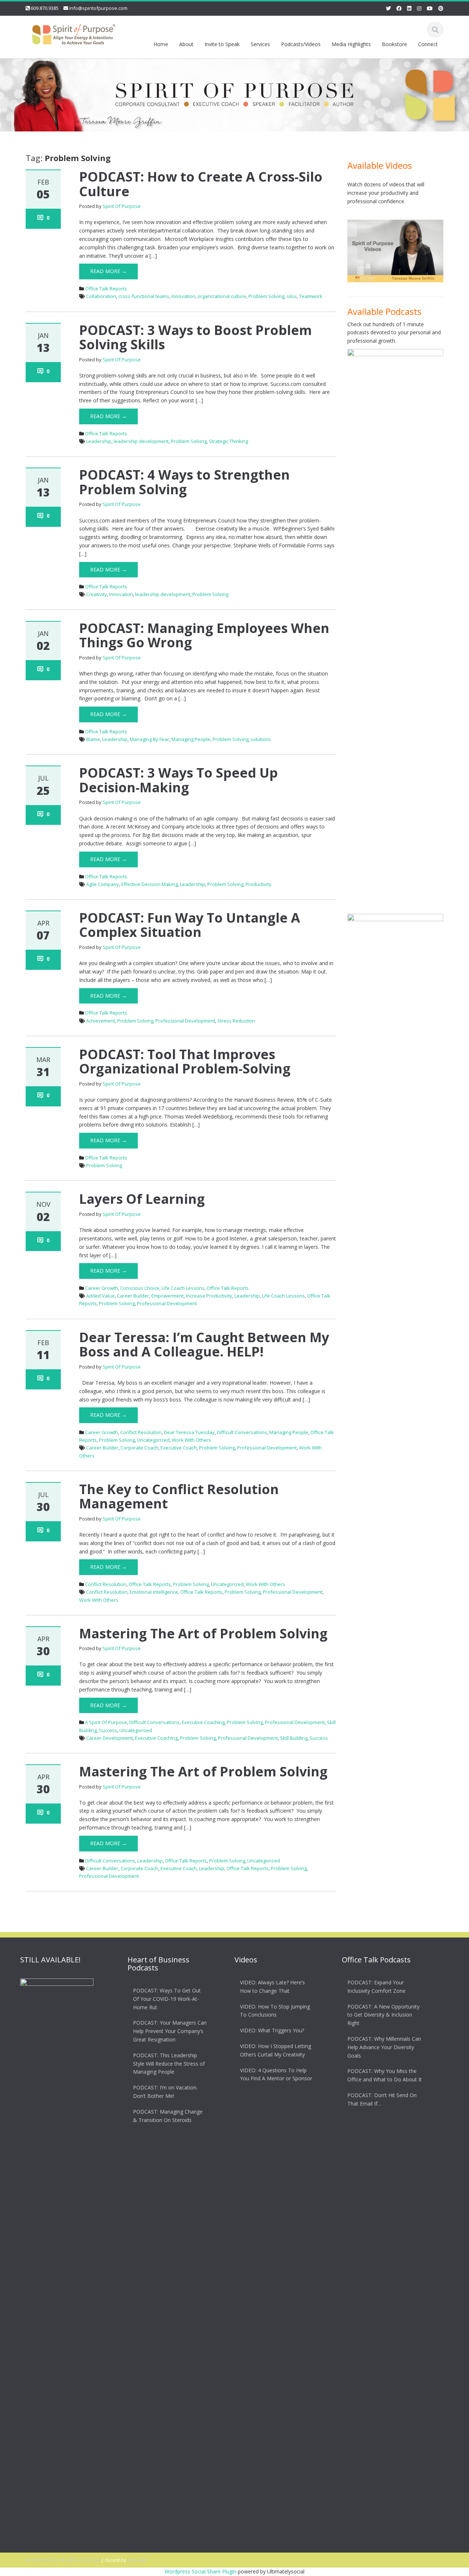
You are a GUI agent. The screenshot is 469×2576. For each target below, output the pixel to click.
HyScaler (137, 2560)
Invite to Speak (222, 44)
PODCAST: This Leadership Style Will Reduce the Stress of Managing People (169, 2064)
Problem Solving (266, 296)
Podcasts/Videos (301, 44)
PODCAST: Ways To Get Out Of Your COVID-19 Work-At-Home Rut (167, 1999)
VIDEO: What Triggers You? (272, 2030)
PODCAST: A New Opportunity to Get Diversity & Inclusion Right (383, 2015)
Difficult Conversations (242, 1432)
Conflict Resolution (141, 1432)
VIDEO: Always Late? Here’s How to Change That (272, 1987)
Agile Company (103, 884)
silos (292, 296)
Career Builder (133, 1296)
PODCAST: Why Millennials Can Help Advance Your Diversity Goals (384, 2047)
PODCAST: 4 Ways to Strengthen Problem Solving (184, 482)
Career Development (109, 1738)
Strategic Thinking (228, 441)
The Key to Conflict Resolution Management (179, 1497)
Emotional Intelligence (154, 1592)
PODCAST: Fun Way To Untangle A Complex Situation (190, 925)
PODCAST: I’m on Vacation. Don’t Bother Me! (165, 2092)
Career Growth (101, 1288)
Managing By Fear (149, 739)
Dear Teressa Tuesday (189, 1432)
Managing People (191, 739)
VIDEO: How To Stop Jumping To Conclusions (275, 2011)
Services (260, 44)
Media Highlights (351, 44)
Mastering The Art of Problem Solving (203, 1633)
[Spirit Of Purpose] (74, 33)
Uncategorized (153, 1440)
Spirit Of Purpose (122, 206)
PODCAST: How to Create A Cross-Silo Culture (201, 184)
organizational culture (222, 296)
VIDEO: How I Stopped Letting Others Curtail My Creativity (276, 2050)
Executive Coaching (203, 1722)
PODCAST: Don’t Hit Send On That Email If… (382, 2099)
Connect (428, 44)
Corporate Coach (139, 1448)
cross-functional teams (144, 296)
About (186, 44)
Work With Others (191, 1440)
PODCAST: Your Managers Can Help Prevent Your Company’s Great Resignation (170, 2031)
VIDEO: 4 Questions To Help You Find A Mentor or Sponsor (276, 2074)
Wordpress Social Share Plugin (201, 2571)
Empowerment (167, 1296)
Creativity (97, 594)
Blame (93, 739)
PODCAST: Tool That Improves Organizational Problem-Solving (185, 1062)
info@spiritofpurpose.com (98, 8)
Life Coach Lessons (183, 1288)
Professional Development (185, 1021)
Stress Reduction (236, 1021)
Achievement (101, 1021)
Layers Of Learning (142, 1199)
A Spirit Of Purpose (106, 1722)
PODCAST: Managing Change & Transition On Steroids (168, 2116)
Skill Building (294, 1738)
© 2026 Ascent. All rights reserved (63, 2560)
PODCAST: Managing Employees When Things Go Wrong (204, 635)
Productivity (258, 884)
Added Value (100, 1296)
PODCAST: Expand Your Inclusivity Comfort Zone (376, 1987)
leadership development (141, 441)
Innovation (183, 296)
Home (161, 44)
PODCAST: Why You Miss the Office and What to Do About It (385, 2076)
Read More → (108, 271)
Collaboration (101, 296)
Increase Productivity (209, 1296)
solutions (261, 739)
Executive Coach (179, 1448)
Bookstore (394, 44)
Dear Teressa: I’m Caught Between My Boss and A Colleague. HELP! (204, 1345)
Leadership (99, 441)
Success (108, 1730)
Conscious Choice (140, 1288)
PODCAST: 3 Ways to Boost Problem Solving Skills (195, 337)
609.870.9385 (45, 8)
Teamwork (311, 296)
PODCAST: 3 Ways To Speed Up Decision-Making (178, 780)
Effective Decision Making (149, 884)
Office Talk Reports (106, 289)
